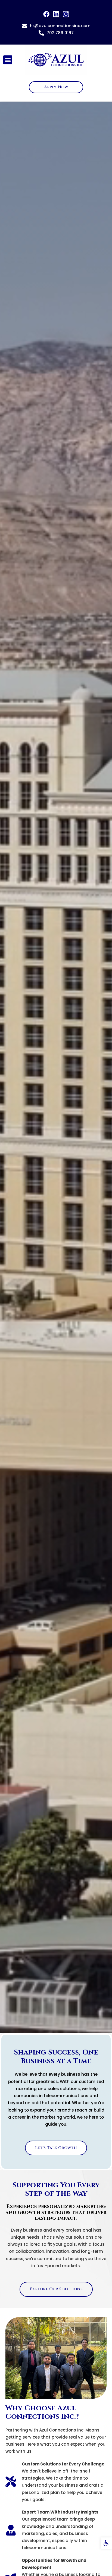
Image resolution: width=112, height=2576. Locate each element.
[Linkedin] (56, 14)
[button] (106, 2543)
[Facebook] (46, 14)
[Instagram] (66, 14)
